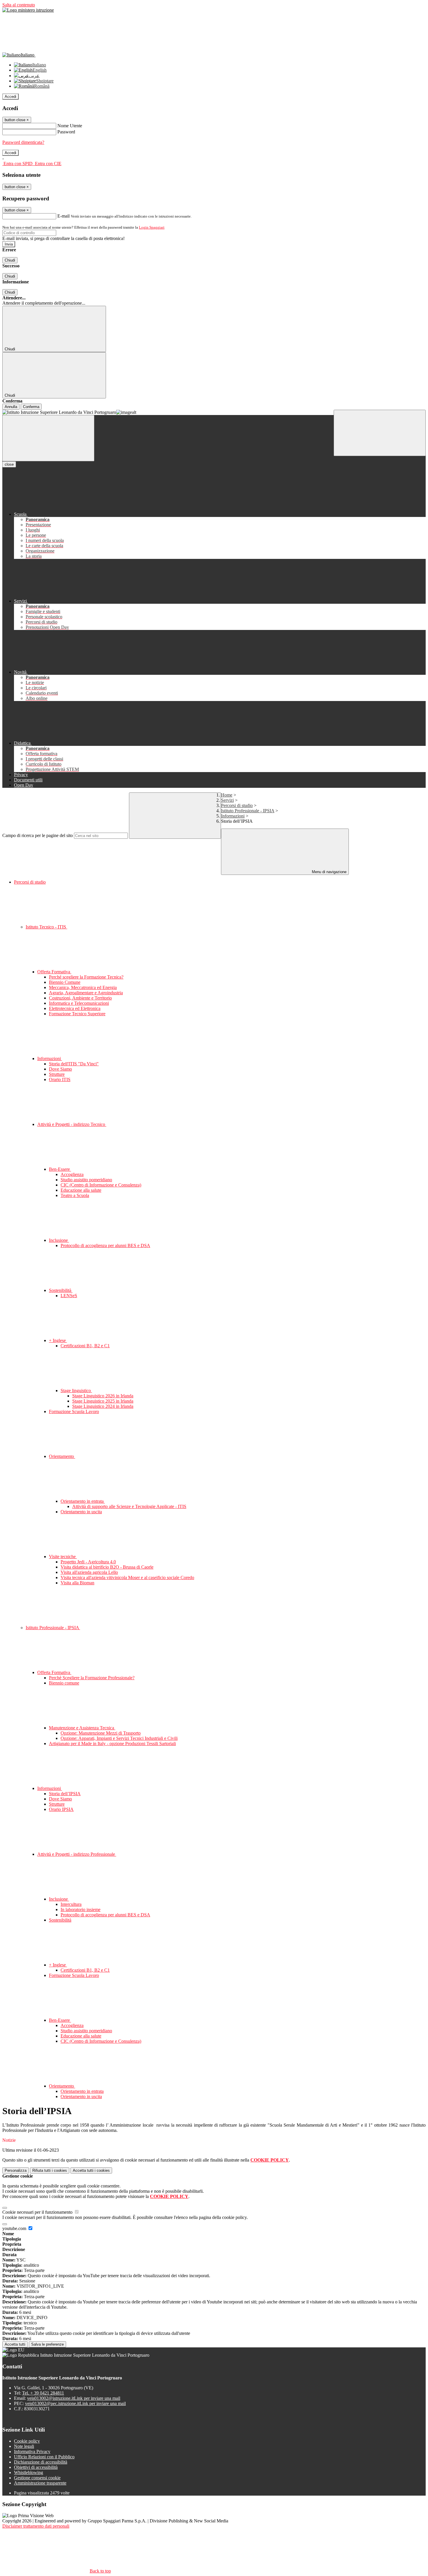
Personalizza (16, 2170)
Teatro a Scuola (75, 1195)
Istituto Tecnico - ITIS (46, 927)
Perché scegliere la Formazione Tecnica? (86, 977)
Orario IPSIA (61, 1809)
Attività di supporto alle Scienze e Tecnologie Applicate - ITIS (129, 1506)
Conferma (31, 407)
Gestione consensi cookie (37, 2478)
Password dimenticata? (23, 142)
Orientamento (62, 1456)
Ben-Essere (60, 1169)
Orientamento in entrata (83, 1501)
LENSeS (69, 1296)
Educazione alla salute (81, 1190)
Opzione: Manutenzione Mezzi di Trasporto (101, 1733)
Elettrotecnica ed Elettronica (75, 1008)
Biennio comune (64, 1683)
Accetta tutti (91, 2170)
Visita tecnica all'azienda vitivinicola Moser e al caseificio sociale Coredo (127, 1577)
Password (66, 132)
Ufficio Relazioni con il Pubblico (44, 2457)
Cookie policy (27, 2441)
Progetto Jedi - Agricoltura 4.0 (88, 1562)
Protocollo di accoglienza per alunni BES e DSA (105, 1245)
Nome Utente (70, 126)
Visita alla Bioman (77, 1583)
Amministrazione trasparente (40, 2483)
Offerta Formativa (54, 972)
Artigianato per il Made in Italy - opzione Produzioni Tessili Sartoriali (112, 1743)
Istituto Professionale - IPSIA (248, 811)
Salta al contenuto (19, 5)
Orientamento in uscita (81, 1512)
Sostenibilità (61, 1290)
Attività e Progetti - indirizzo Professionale (77, 1854)
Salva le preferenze (47, 2344)
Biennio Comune (65, 982)
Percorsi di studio (237, 805)
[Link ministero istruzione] (28, 10)
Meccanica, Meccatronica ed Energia (83, 987)
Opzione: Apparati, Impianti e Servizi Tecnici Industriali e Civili (119, 1738)
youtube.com (15, 2228)
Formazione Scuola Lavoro (74, 1411)
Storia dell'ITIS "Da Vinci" (74, 1064)
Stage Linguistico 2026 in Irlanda (103, 1396)
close (9, 464)
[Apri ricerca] (380, 433)
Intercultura (71, 1904)
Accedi (10, 97)
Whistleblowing (29, 2472)
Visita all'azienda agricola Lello (89, 1572)
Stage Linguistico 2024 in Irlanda (103, 1406)
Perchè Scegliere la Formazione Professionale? (92, 1678)
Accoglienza (72, 1174)
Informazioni (233, 816)
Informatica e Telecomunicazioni (79, 1003)
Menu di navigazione (329, 872)
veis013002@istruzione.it (74, 2398)
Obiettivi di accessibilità (36, 2467)
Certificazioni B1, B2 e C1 (85, 1346)
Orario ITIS (60, 1079)
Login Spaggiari (152, 227)
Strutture (57, 1074)
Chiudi (10, 260)
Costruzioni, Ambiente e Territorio (80, 998)
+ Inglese (58, 1340)
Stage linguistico (76, 1391)
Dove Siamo (60, 1069)
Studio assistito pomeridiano (86, 1180)
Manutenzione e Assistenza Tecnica (82, 1728)
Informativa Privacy (32, 2451)
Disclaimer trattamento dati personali (36, 2526)
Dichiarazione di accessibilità (41, 2462)
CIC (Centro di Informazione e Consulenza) (101, 1185)
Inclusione (59, 1240)
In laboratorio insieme (81, 1910)
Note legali (24, 2446)
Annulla (11, 407)
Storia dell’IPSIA (65, 1794)
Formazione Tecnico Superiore (77, 1014)
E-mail (63, 216)
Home (227, 795)
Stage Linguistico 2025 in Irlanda (103, 1401)
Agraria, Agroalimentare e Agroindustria (86, 993)
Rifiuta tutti (50, 2170)
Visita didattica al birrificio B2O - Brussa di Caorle (107, 1567)
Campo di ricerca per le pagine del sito (38, 835)
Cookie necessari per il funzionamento (38, 2212)
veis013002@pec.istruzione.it (75, 2403)
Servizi (227, 800)
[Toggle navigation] (48, 438)
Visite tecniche (63, 1557)
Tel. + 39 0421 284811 (43, 2393)
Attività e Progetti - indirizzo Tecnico (72, 1124)
